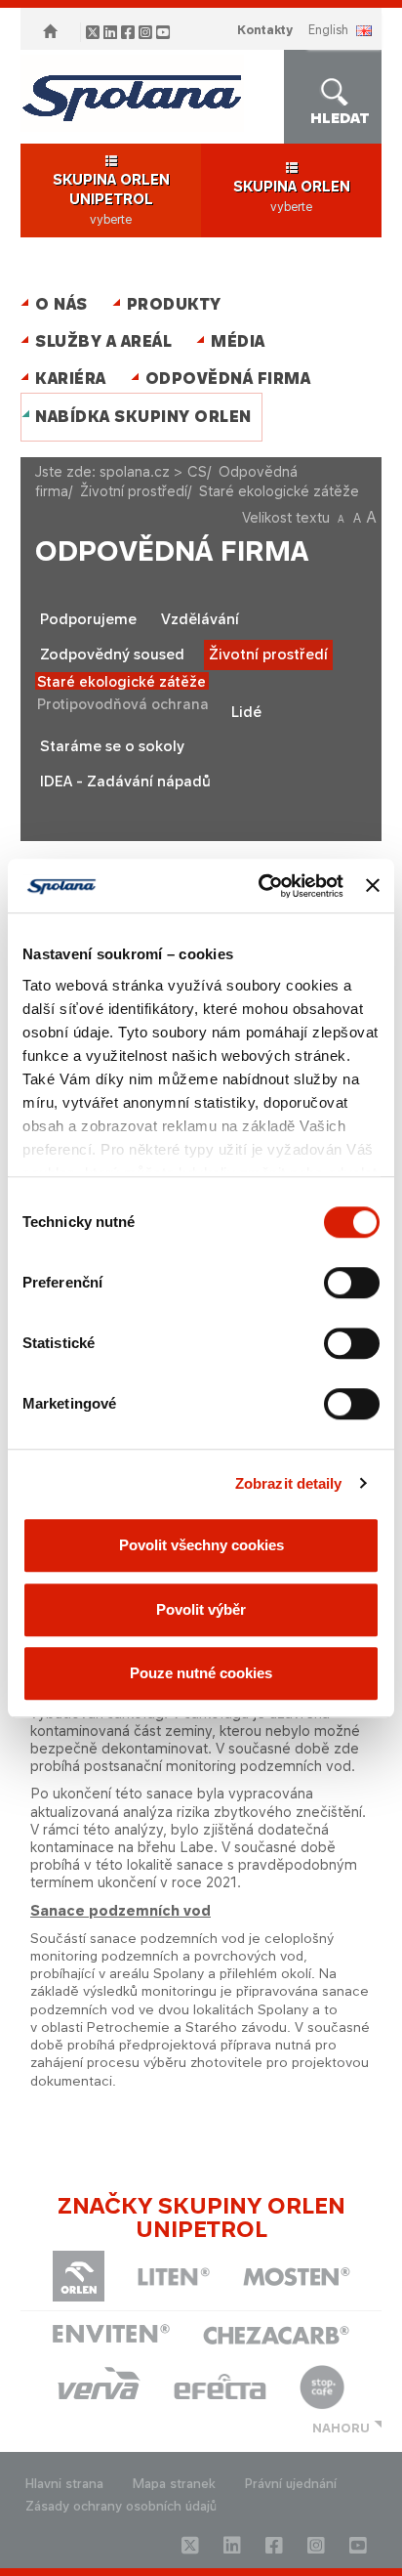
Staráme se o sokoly (112, 746)
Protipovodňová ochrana (123, 704)
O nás (61, 304)
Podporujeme (88, 619)
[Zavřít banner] (373, 886)
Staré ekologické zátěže (121, 681)
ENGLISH (328, 30)
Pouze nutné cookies (201, 1673)
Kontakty (265, 30)
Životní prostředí (134, 491)
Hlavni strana (64, 2484)
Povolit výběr (201, 1609)
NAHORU (341, 2428)
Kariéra (71, 379)
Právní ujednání (291, 2484)
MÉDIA (238, 341)
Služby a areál (103, 341)
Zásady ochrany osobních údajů (121, 2506)
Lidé (246, 712)
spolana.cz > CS (153, 471)
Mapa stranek (174, 2484)
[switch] (352, 1283)
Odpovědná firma (228, 379)
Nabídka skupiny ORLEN (143, 417)
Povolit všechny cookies (201, 1545)
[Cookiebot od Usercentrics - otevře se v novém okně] (261, 886)
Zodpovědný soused (112, 655)
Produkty (174, 304)
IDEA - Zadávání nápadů (125, 781)
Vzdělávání (200, 619)
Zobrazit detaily (289, 1483)
